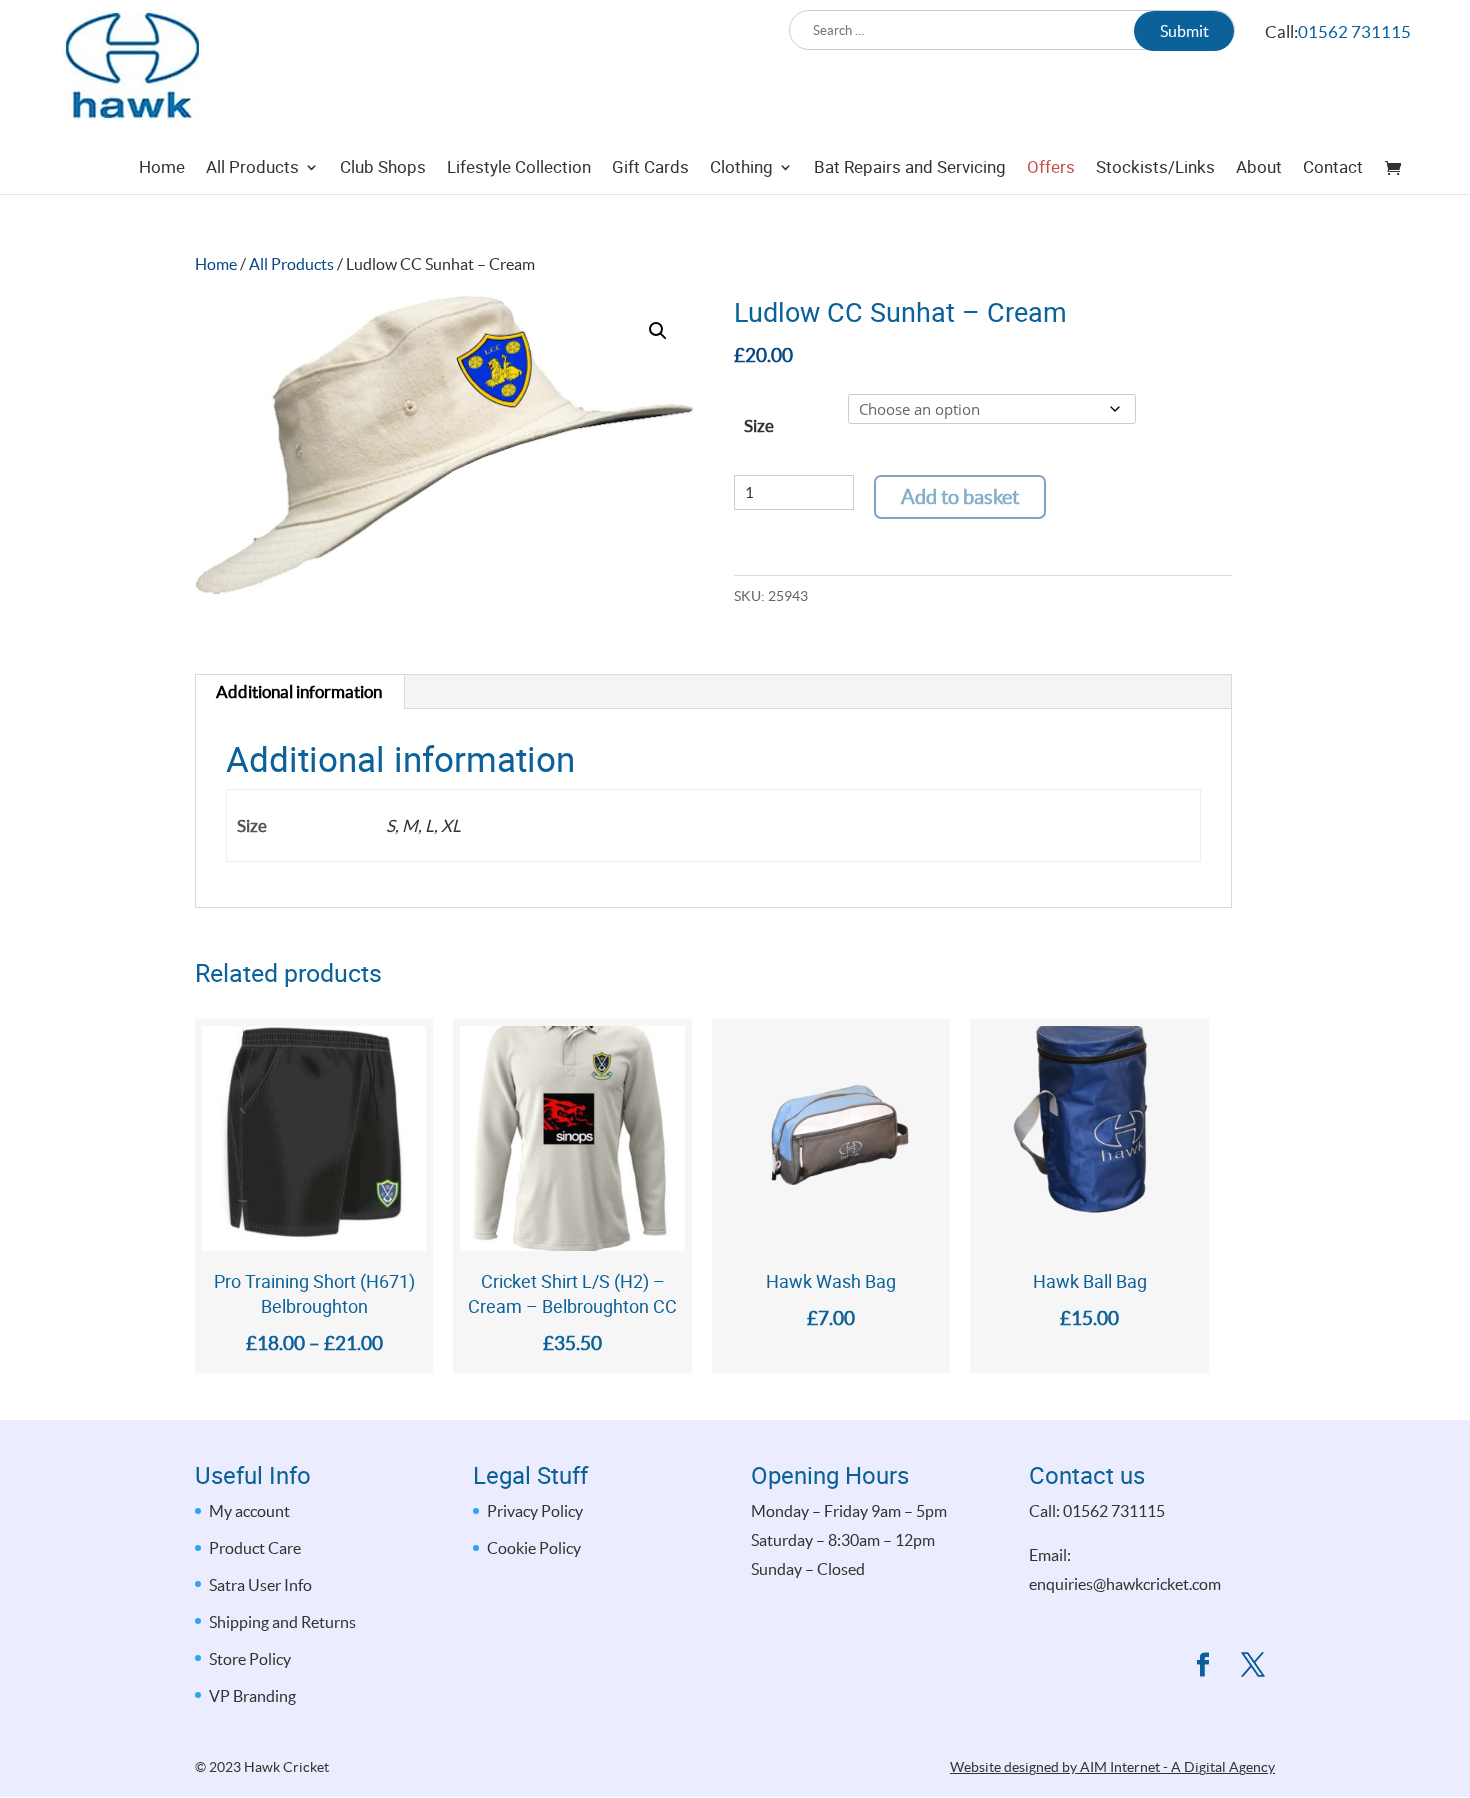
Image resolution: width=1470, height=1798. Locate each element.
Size (759, 425)
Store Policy (250, 1659)
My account (249, 1511)
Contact (1333, 169)
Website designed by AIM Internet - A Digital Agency (1112, 1767)
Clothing (741, 169)
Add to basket (960, 497)
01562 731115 (1354, 31)
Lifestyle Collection (519, 169)
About (1259, 169)
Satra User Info (260, 1585)
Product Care (255, 1548)
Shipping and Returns (282, 1622)
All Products (252, 169)
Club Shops (383, 169)
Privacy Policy (535, 1511)
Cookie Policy (534, 1548)
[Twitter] (1253, 1667)
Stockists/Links (1155, 169)
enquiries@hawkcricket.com (1125, 1584)
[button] (658, 331)
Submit (1184, 31)
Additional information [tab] (299, 691)
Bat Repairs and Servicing (910, 169)
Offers (1051, 169)
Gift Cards (650, 169)
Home (162, 169)
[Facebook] (1203, 1667)
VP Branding (252, 1696)
